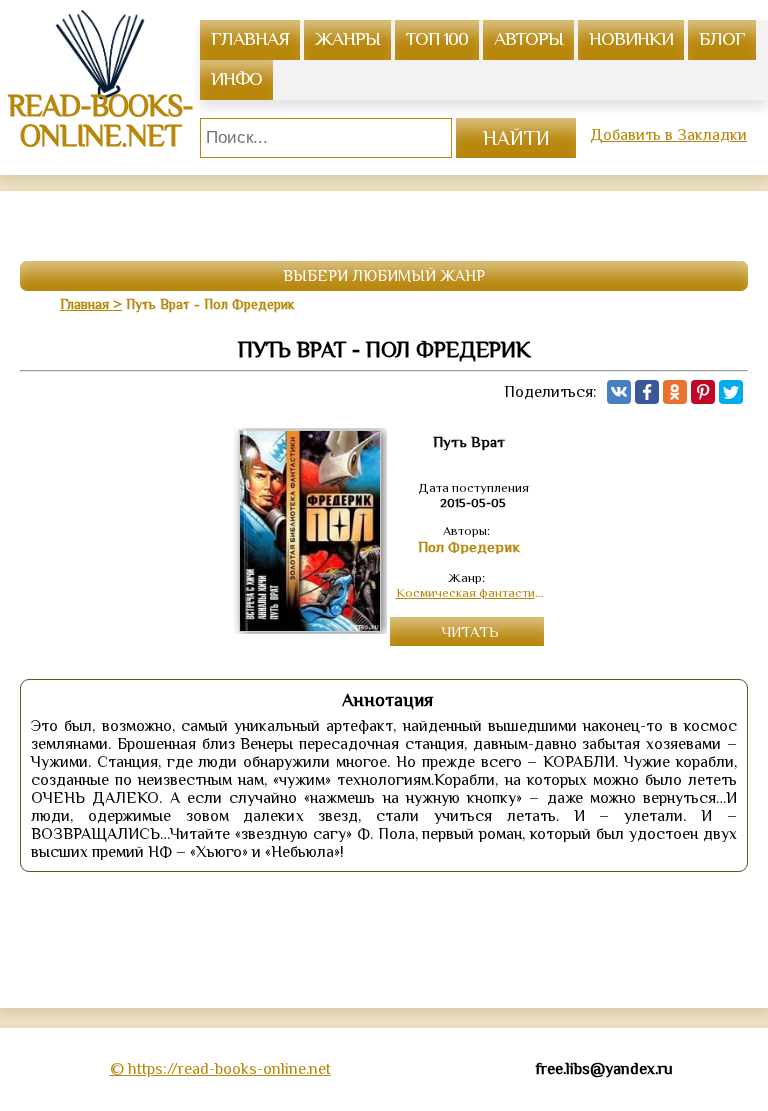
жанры (347, 38)
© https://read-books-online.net (220, 1069)
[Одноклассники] (675, 392)
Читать (470, 631)
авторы (528, 38)
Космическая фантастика (470, 592)
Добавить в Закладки (668, 135)
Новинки (631, 38)
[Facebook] (647, 392)
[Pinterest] (703, 392)
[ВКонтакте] (619, 392)
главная (250, 38)
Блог (722, 38)
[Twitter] (731, 392)
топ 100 (437, 38)
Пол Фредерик (469, 547)
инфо (236, 78)
